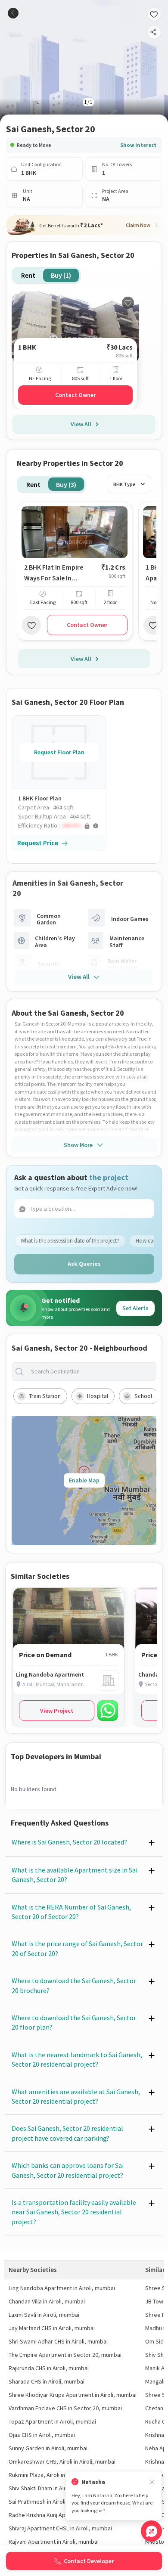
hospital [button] (98, 1396)
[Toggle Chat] (151, 2531)
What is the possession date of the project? (70, 1241)
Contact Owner (75, 395)
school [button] (143, 1396)
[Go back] (13, 13)
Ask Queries (84, 1264)
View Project (57, 1711)
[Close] (152, 2482)
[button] (62, 826)
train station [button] (45, 1396)
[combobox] (91, 1372)
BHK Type (124, 484)
